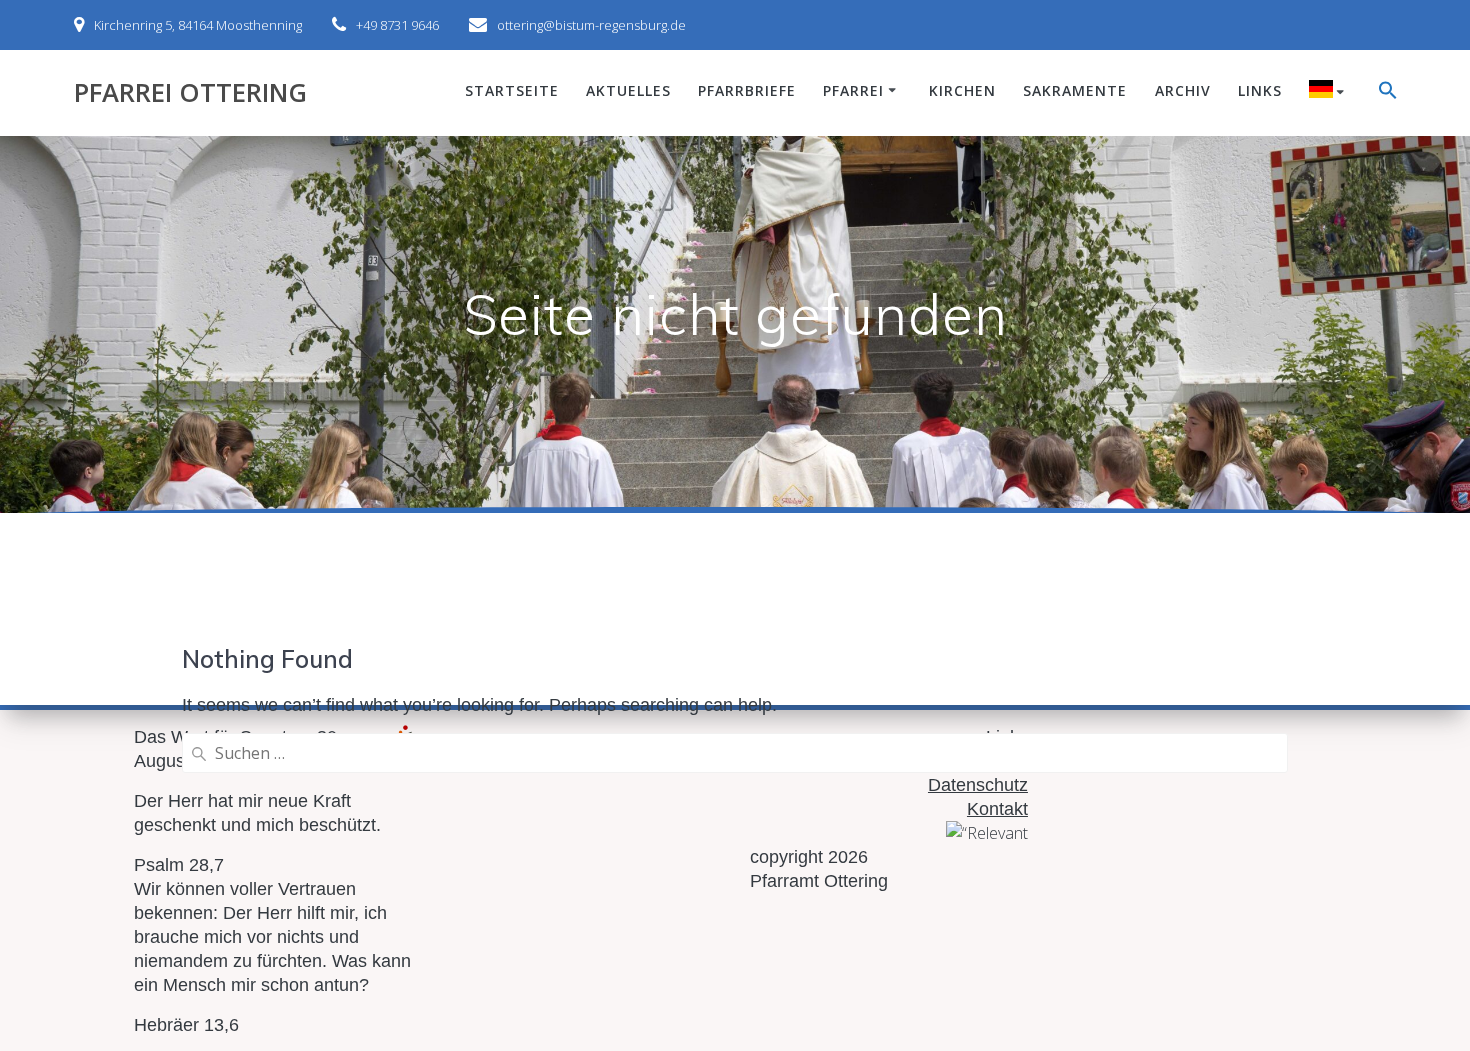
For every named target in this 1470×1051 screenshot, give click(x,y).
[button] (1388, 93)
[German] (1330, 92)
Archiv (1183, 90)
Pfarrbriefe (747, 90)
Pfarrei (853, 90)
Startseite (512, 90)
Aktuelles (628, 90)
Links (1260, 90)
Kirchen (962, 90)
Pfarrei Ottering (190, 93)
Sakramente (1075, 90)
